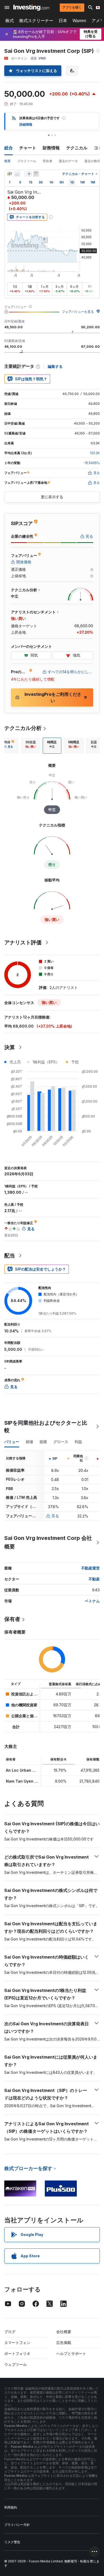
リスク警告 (12, 2542)
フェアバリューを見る (78, 312)
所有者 (47, 161)
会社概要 (64, 2332)
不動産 (94, 1579)
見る (55, 1516)
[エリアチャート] (17, 174)
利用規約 (11, 2507)
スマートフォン (17, 2343)
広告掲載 (64, 2343)
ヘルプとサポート (71, 2353)
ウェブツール (15, 2364)
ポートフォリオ (17, 2353)
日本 (63, 21)
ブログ (10, 2332)
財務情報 (51, 148)
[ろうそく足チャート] (10, 174)
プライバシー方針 (17, 2525)
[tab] (31, 746)
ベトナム (92, 1601)
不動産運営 (90, 1568)
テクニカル (77, 148)
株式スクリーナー (36, 21)
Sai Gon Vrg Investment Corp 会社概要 (48, 1542)
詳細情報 (26, 124)
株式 (10, 21)
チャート (28, 148)
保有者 (12, 1619)
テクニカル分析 (23, 728)
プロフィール (27, 161)
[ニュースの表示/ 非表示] (36, 174)
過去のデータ (68, 161)
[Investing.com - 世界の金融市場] (31, 7)
